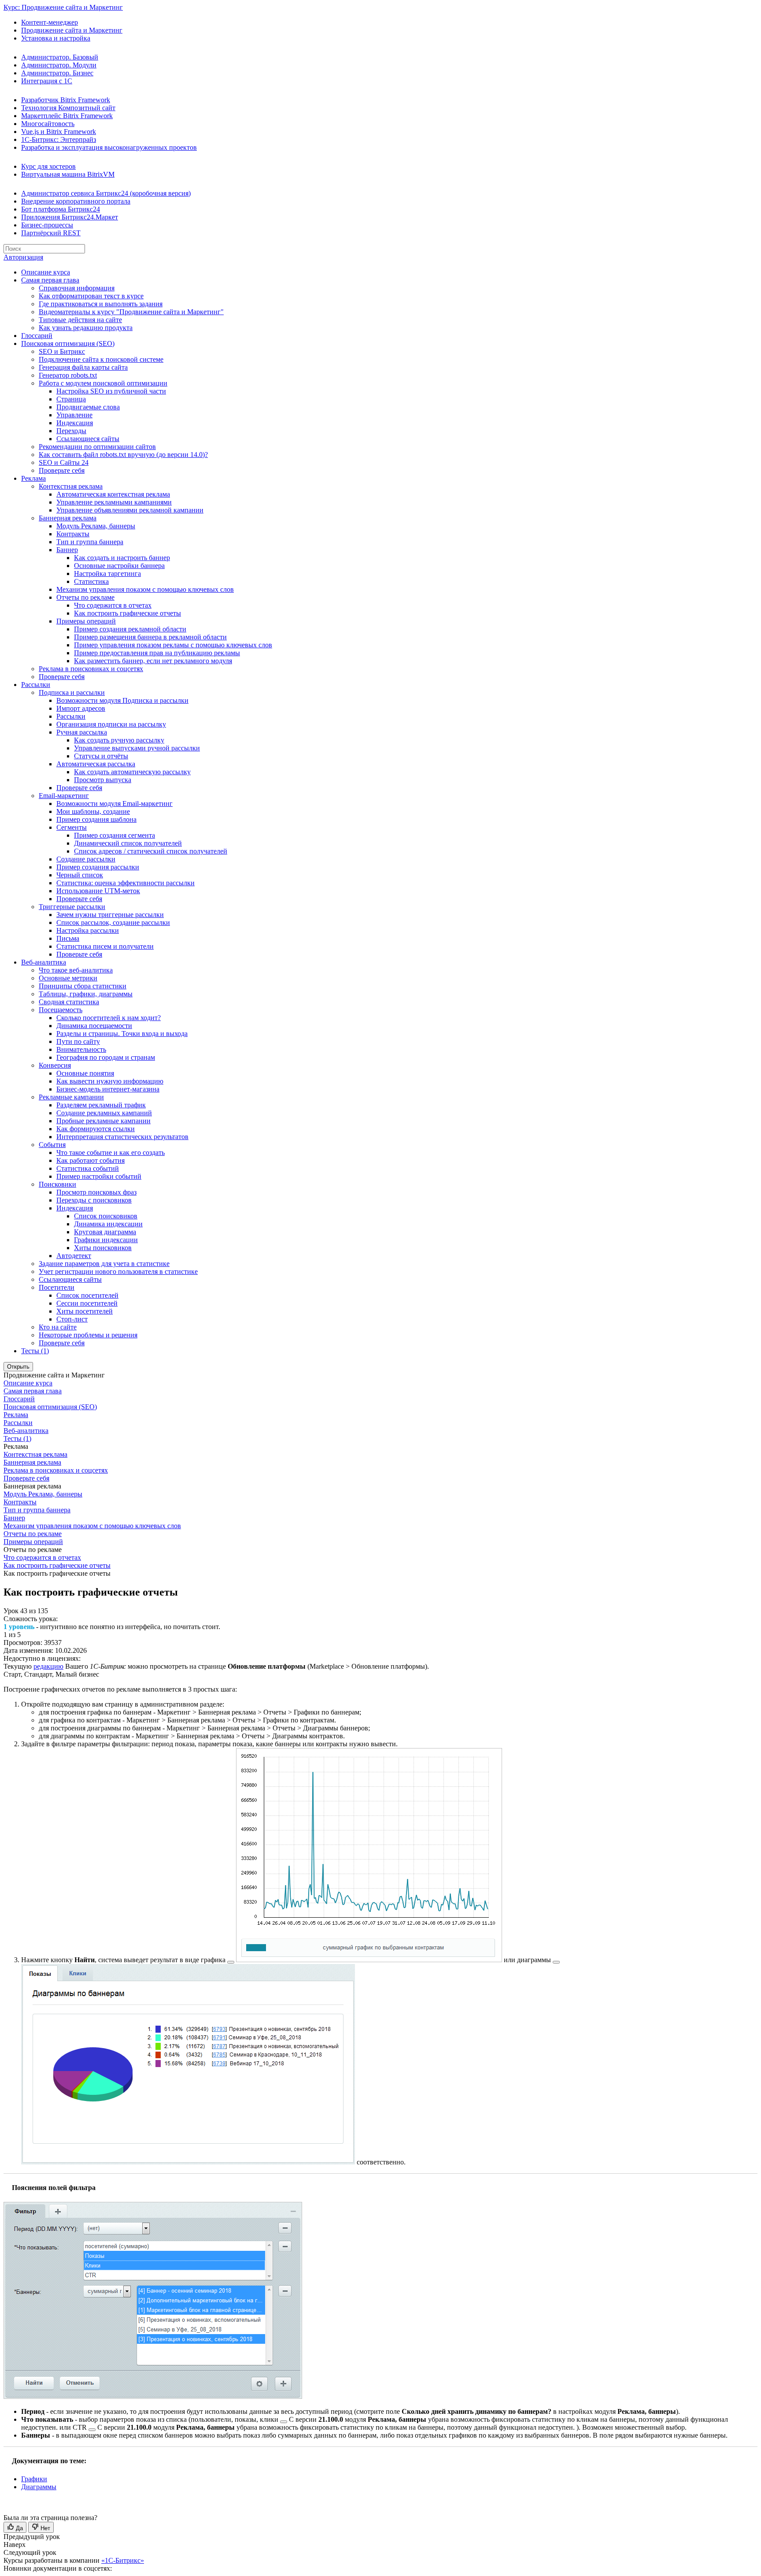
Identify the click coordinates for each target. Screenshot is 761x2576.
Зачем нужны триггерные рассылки (110, 915)
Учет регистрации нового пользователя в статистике (118, 1271)
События (52, 1145)
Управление (74, 415)
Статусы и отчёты (101, 756)
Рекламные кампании (71, 1097)
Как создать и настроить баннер (122, 558)
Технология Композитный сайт (68, 108)
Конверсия (55, 1065)
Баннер (67, 550)
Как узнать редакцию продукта (86, 328)
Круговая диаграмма (105, 1232)
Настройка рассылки (88, 930)
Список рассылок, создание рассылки (113, 922)
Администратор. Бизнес (57, 73)
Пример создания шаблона (96, 819)
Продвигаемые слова (88, 407)
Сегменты (72, 827)
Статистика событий (88, 1168)
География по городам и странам (106, 1057)
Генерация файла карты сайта (83, 367)
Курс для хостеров (48, 166)
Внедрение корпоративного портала (76, 201)
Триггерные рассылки (72, 907)
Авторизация (23, 257)
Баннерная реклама (68, 518)
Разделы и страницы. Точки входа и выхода (122, 1034)
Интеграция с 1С (47, 81)
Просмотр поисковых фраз (96, 1192)
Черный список (80, 875)
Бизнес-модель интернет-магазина (108, 1089)
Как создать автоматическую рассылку (132, 772)
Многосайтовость (48, 124)
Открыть (18, 1367)
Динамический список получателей (128, 843)
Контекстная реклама (71, 486)
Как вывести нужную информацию (110, 1081)
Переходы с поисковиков (94, 1200)
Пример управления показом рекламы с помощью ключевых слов (173, 645)
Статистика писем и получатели (105, 946)
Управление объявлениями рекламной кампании (130, 510)
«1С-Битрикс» (123, 2560)
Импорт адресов (81, 708)
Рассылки (36, 685)
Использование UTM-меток (98, 891)
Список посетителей (87, 1295)
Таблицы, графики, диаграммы (86, 994)
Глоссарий (37, 336)
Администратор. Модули (59, 65)
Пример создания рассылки (98, 867)
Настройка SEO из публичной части (111, 391)
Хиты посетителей (85, 1311)
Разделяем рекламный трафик (101, 1105)
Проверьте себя (62, 470)
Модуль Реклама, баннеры (96, 526)
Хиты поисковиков (103, 1248)
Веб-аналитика (44, 962)
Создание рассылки (86, 859)
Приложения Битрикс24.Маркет (70, 217)
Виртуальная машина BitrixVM (68, 174)
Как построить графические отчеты (127, 613)
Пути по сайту (78, 1041)
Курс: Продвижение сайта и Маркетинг (63, 7)
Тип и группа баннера (90, 542)
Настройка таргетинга (107, 573)
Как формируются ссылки (96, 1129)
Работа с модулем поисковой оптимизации (103, 383)
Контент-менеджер (50, 22)
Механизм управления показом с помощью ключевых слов (145, 589)
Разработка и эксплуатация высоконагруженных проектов (109, 147)
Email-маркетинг (64, 796)
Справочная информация (77, 288)
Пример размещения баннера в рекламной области (150, 637)
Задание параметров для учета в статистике (104, 1264)
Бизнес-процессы (47, 225)
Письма (68, 938)
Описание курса (46, 272)
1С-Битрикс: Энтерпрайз (59, 139)
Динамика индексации (108, 1224)
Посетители (57, 1287)
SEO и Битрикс (62, 351)
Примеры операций (86, 621)
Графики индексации (106, 1240)
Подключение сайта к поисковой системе (101, 359)
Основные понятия (85, 1073)
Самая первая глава (50, 280)
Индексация (75, 423)
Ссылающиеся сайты (88, 439)
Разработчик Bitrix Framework (66, 100)
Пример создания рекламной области (130, 629)
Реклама (33, 478)
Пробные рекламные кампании (103, 1121)
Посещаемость (61, 1010)
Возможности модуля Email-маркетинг (115, 804)
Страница (71, 399)
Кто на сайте (58, 1327)
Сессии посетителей (87, 1303)
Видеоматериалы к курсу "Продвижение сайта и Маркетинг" (131, 312)
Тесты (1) (35, 1351)
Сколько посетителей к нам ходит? (109, 1018)
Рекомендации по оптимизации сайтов (97, 447)
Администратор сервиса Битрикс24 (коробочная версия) (106, 193)
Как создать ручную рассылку (119, 740)
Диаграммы (39, 2487)
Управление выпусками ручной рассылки (137, 748)
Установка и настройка (56, 38)
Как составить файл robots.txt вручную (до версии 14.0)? (123, 455)
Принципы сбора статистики (83, 986)
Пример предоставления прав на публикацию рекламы (157, 653)
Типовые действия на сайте (80, 320)
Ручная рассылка (82, 732)
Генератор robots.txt (68, 375)
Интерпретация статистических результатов (122, 1137)
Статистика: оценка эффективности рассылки (126, 883)
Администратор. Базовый (60, 57)
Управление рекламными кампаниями (114, 502)
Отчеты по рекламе (85, 597)
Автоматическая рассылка (96, 764)
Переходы (71, 431)
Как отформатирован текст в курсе (91, 296)
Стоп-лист (72, 1319)
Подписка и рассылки (72, 692)
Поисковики (57, 1184)
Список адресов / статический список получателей (151, 851)
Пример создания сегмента (115, 835)
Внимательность (81, 1049)
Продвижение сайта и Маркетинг (72, 30)
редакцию (48, 1666)
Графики (34, 2479)
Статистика (91, 581)
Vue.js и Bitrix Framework (59, 132)
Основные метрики (68, 978)
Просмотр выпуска (103, 780)
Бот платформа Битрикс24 (61, 209)
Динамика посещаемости (94, 1026)
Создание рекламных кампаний (104, 1113)
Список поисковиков (106, 1216)
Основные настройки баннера (119, 566)
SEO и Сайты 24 (64, 462)
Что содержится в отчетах (113, 605)
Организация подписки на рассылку (111, 724)
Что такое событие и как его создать (111, 1153)
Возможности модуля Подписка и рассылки (122, 700)
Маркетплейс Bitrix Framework (67, 116)
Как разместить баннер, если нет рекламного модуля (153, 661)
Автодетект (74, 1256)
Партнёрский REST (51, 233)
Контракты (73, 534)
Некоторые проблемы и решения (88, 1335)
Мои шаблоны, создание (93, 811)
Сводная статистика (69, 1002)
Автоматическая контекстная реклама (113, 494)
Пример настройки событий (99, 1176)
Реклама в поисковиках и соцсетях (91, 669)
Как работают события (91, 1160)
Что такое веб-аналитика (76, 970)
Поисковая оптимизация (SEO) (68, 343)
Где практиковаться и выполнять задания (101, 304)
